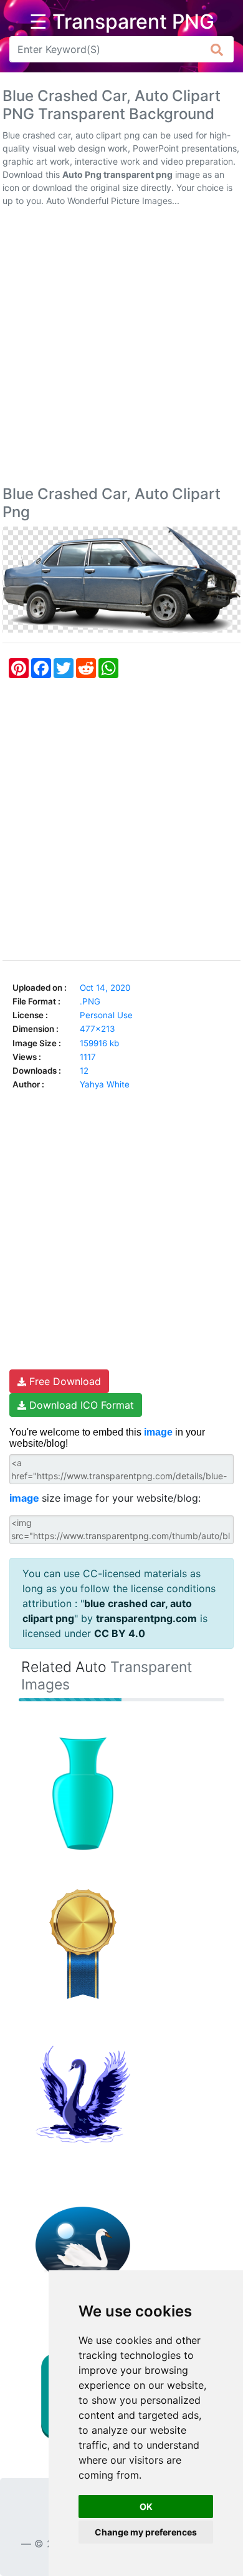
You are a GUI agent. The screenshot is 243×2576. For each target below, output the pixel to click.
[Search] (217, 49)
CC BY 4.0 (120, 1633)
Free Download (64, 1381)
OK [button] (146, 2506)
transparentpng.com (146, 1618)
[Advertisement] (121, 349)
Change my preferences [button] (146, 2532)
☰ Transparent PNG (122, 22)
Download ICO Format (80, 1405)
